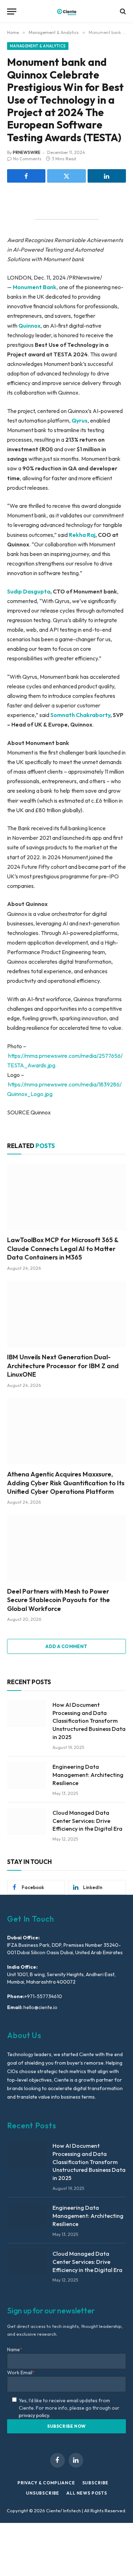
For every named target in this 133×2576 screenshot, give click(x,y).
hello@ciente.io (40, 2007)
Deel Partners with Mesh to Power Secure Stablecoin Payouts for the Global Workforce (59, 1600)
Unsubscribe (43, 2493)
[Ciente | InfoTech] (67, 12)
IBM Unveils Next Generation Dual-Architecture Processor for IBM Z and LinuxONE (63, 1366)
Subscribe (96, 2483)
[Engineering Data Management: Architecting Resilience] (27, 1775)
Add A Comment (66, 1646)
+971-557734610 (43, 1996)
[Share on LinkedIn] (107, 176)
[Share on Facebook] (26, 176)
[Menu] (12, 12)
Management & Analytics (38, 46)
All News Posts (87, 2493)
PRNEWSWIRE (27, 152)
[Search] (122, 12)
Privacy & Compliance (46, 2483)
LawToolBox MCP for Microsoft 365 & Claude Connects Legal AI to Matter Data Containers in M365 (63, 1249)
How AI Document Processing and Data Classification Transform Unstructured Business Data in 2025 (89, 1721)
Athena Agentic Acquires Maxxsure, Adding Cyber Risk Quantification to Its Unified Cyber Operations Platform (66, 1483)
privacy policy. (34, 2415)
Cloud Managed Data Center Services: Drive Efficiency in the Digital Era (87, 1821)
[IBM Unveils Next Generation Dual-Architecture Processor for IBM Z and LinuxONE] (66, 1314)
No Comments (27, 159)
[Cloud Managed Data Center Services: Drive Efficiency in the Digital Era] (27, 1821)
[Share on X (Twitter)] (66, 176)
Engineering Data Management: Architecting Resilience (88, 1775)
